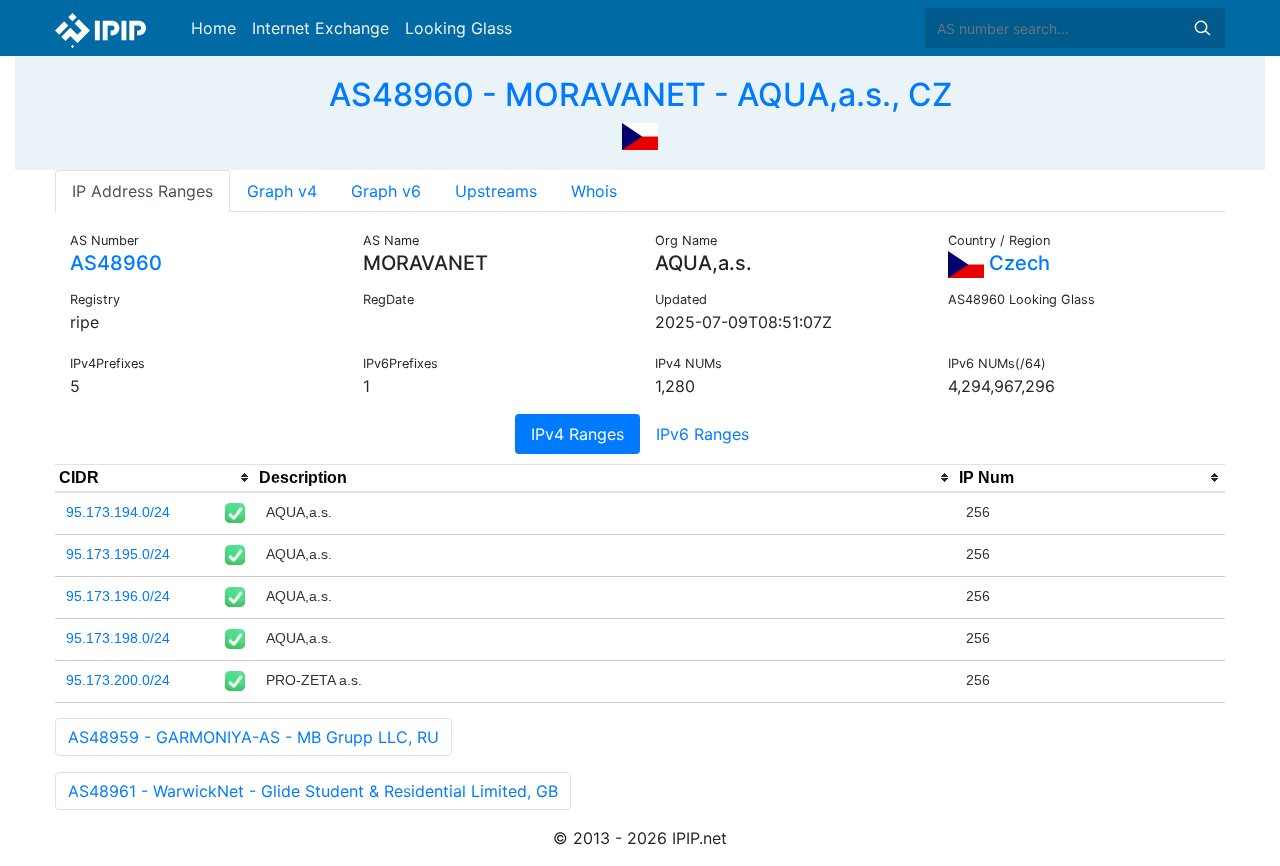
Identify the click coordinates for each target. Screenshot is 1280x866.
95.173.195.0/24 (118, 554)
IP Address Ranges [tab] (142, 191)
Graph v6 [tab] (386, 191)
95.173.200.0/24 (118, 680)
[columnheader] (155, 478)
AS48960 (116, 263)
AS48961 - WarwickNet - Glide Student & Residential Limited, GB (313, 791)
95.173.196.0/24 (118, 596)
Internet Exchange (320, 28)
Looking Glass (458, 28)
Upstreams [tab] (496, 191)
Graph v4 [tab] (282, 191)
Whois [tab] (594, 191)
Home (213, 28)
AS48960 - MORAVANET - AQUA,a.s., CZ (640, 94)
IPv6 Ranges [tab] (702, 434)
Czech (1017, 263)
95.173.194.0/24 (118, 512)
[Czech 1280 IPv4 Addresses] (640, 134)
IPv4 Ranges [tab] (577, 434)
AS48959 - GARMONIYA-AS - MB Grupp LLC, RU (253, 737)
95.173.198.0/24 (118, 638)
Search (1202, 28)
